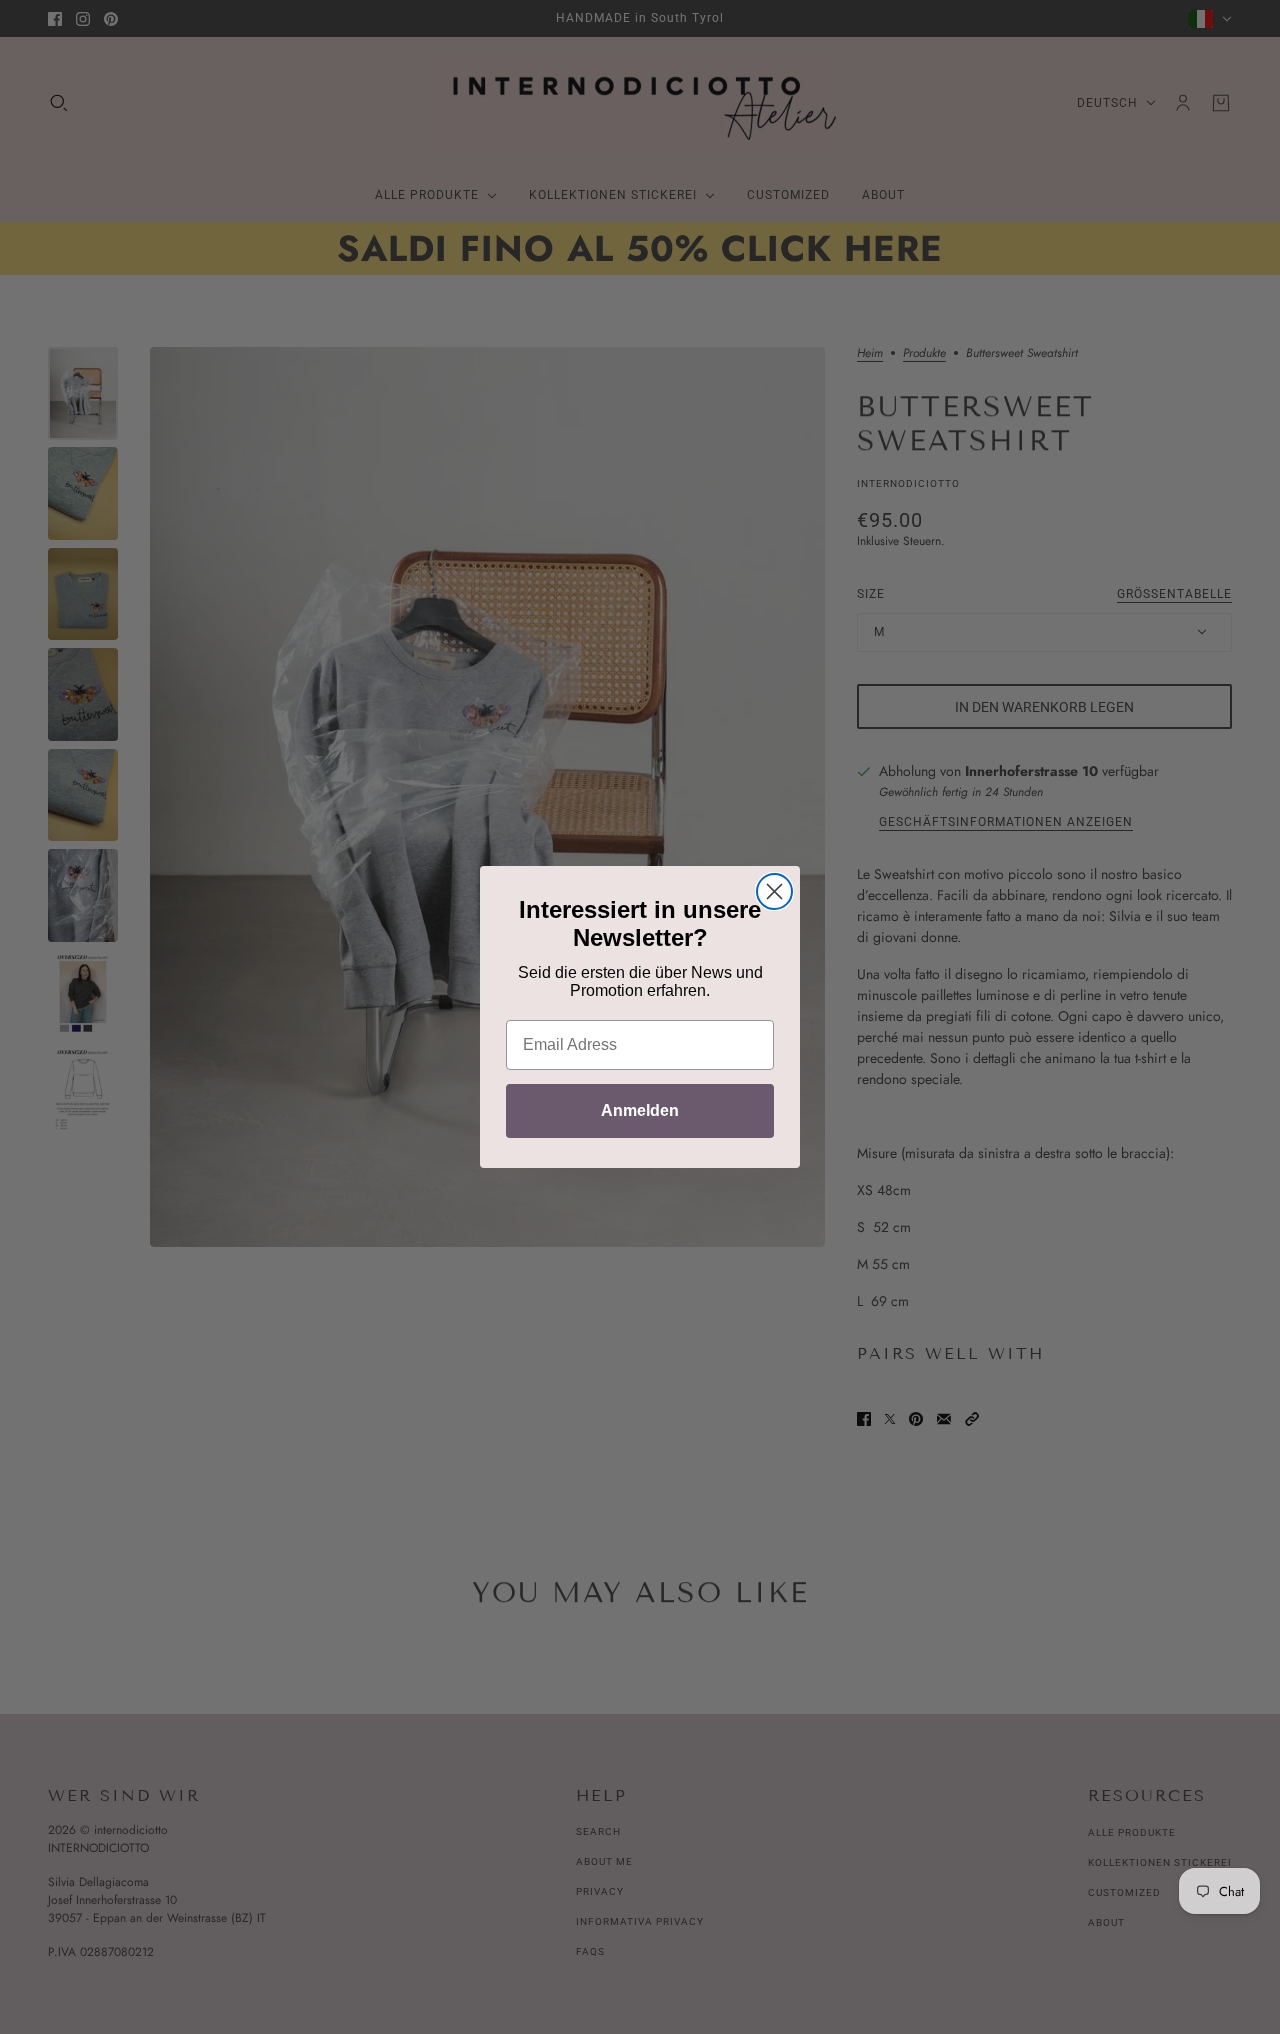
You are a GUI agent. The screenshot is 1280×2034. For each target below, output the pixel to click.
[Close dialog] (774, 891)
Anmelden (640, 1110)
